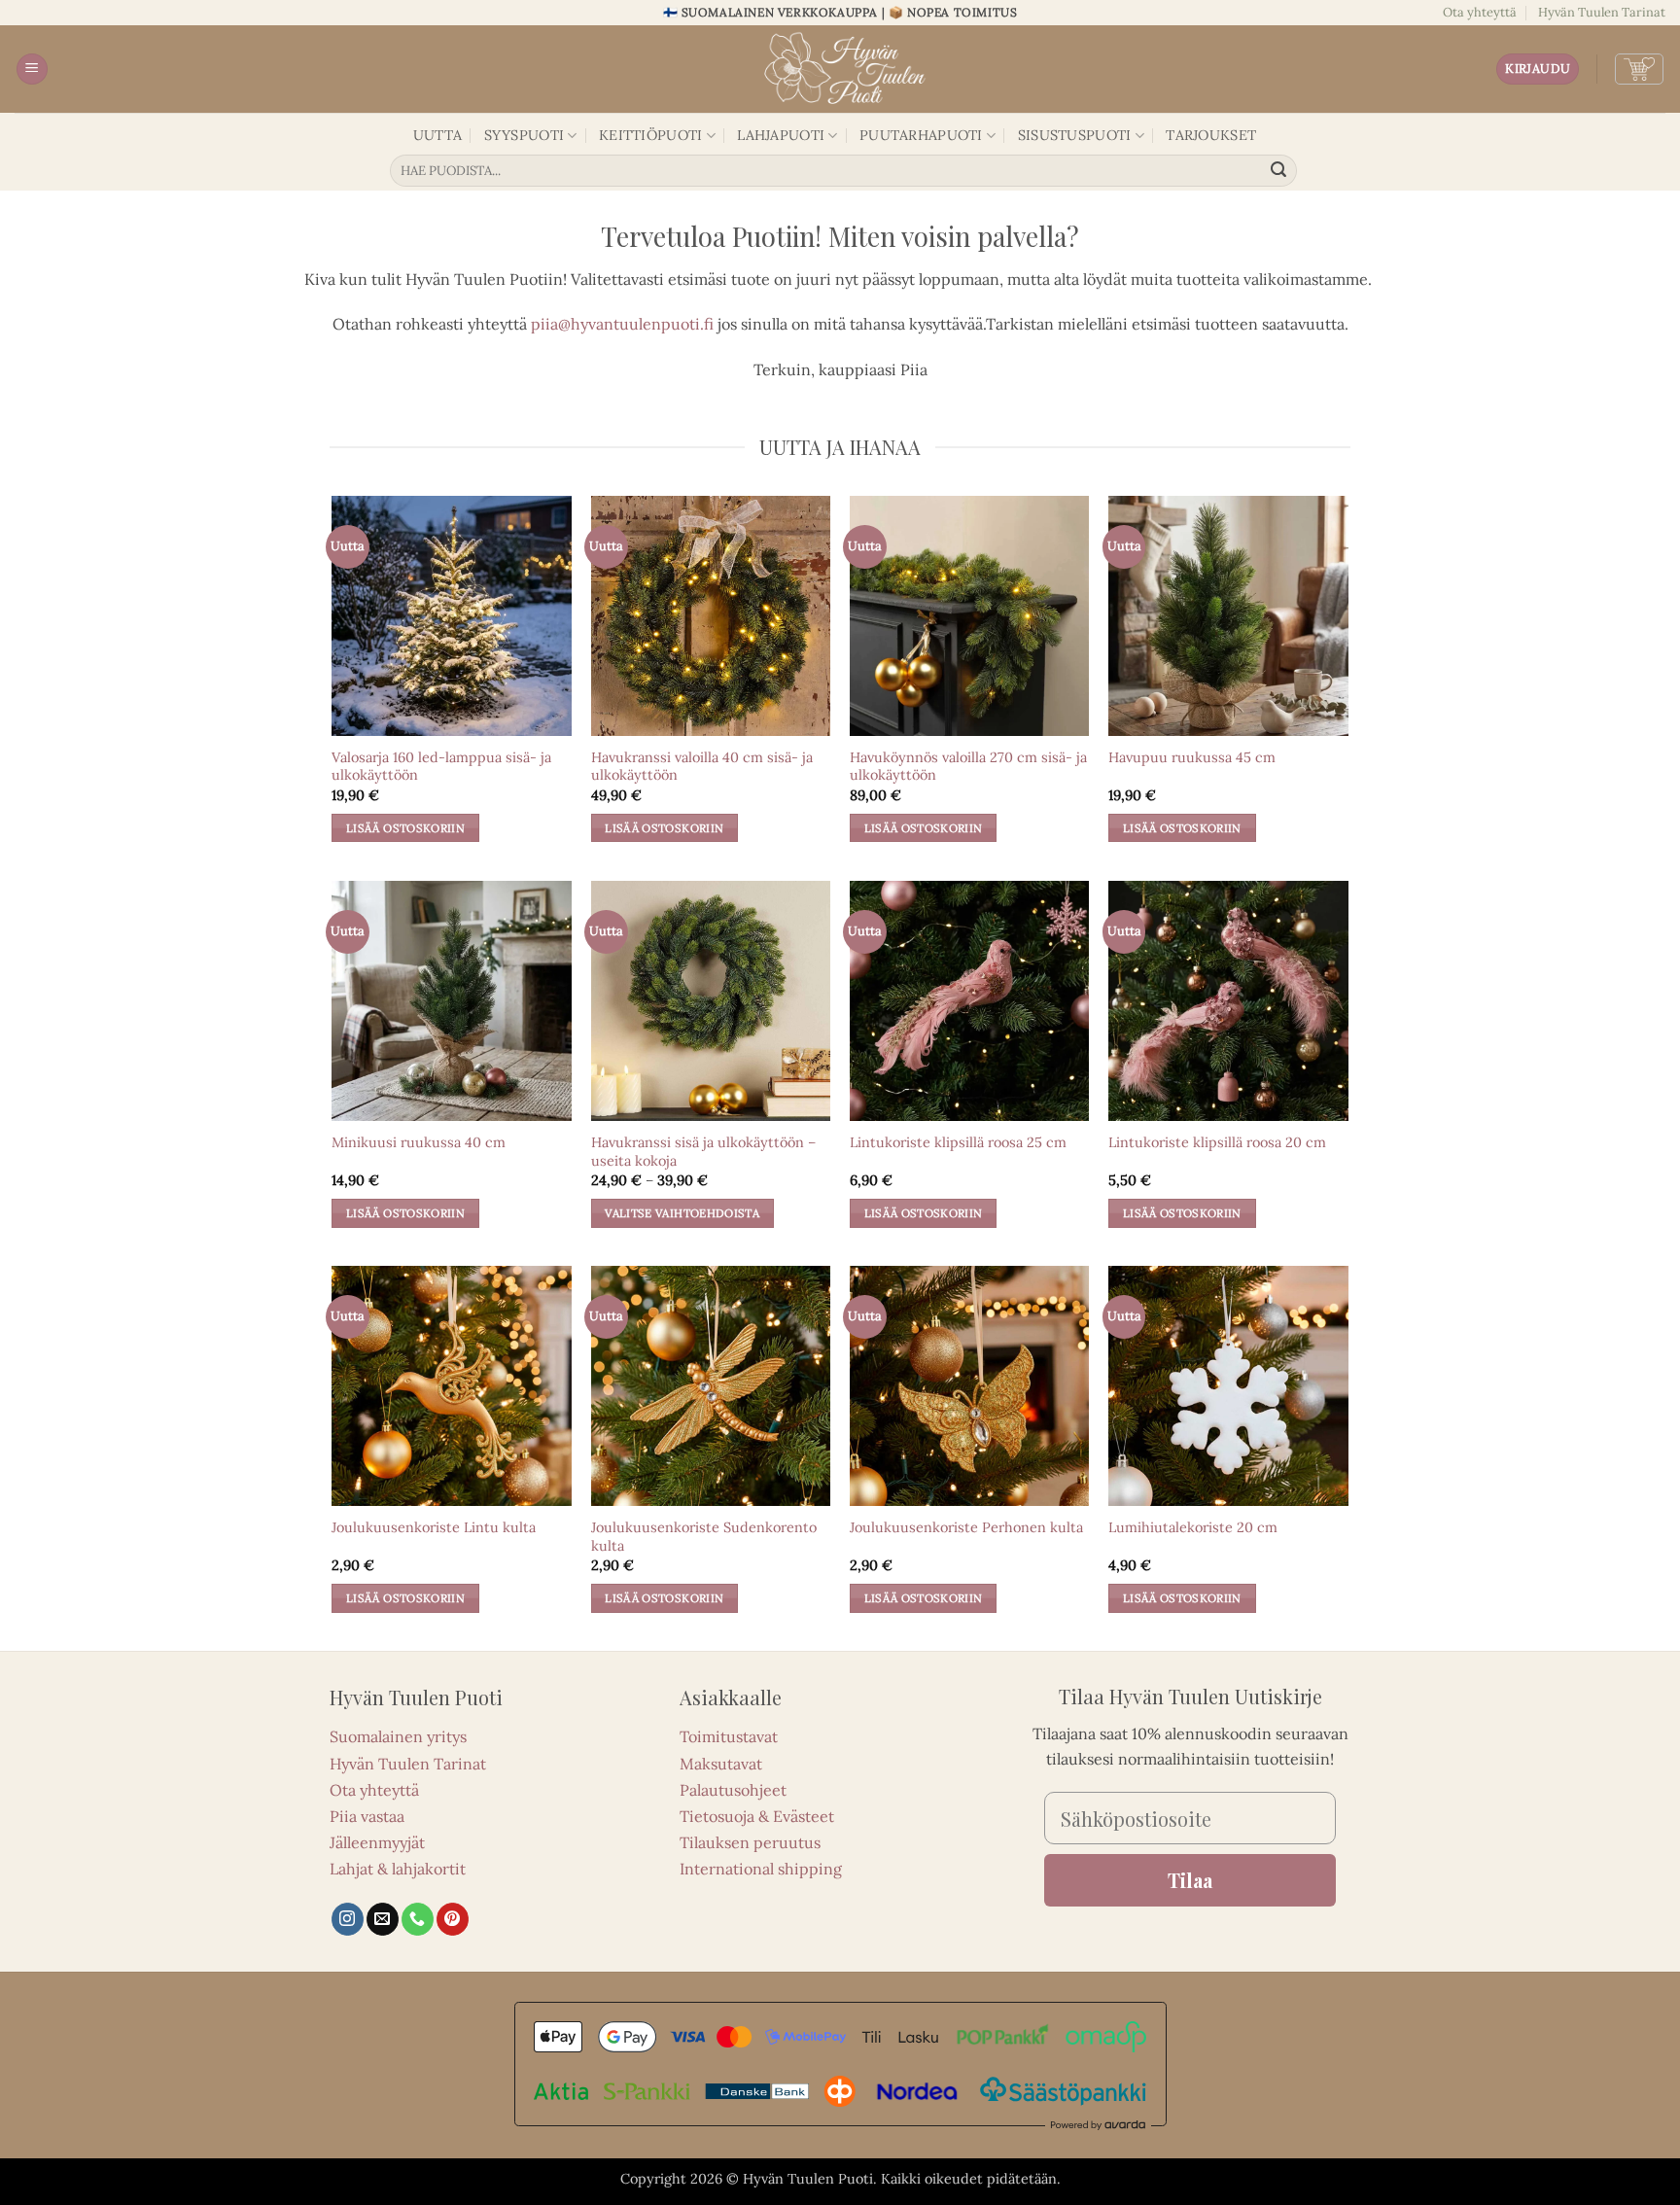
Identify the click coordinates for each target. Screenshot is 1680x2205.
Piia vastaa (367, 1816)
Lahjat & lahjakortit (398, 1869)
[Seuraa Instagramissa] (348, 1919)
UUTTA (437, 135)
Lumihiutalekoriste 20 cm (1193, 1527)
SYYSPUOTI (525, 135)
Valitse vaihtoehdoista (682, 1213)
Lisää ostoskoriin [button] (405, 828)
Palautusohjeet (733, 1790)
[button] (32, 70)
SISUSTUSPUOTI (1075, 135)
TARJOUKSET (1211, 135)
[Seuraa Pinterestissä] (453, 1919)
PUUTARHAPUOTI (921, 135)
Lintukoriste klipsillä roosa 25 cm (958, 1142)
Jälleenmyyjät (377, 1842)
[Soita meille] (418, 1919)
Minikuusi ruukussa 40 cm (419, 1142)
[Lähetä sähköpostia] (383, 1919)
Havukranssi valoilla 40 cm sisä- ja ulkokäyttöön (702, 767)
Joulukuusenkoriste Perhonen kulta (966, 1527)
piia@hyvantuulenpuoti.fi (622, 324)
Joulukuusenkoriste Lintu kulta (434, 1527)
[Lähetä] (1279, 171)
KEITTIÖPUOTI (650, 135)
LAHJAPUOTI (781, 135)
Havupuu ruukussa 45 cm (1192, 757)
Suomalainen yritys (398, 1736)
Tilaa (1190, 1880)
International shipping (761, 1869)
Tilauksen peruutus (750, 1842)
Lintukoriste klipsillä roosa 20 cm (1217, 1142)
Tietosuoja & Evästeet (757, 1816)
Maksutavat (721, 1764)
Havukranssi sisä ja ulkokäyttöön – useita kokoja (703, 1152)
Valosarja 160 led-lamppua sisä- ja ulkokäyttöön (441, 767)
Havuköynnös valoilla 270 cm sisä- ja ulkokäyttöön (968, 767)
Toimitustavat (729, 1736)
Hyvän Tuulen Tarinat (1602, 12)
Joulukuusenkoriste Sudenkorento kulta (704, 1537)
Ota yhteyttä (1480, 12)
